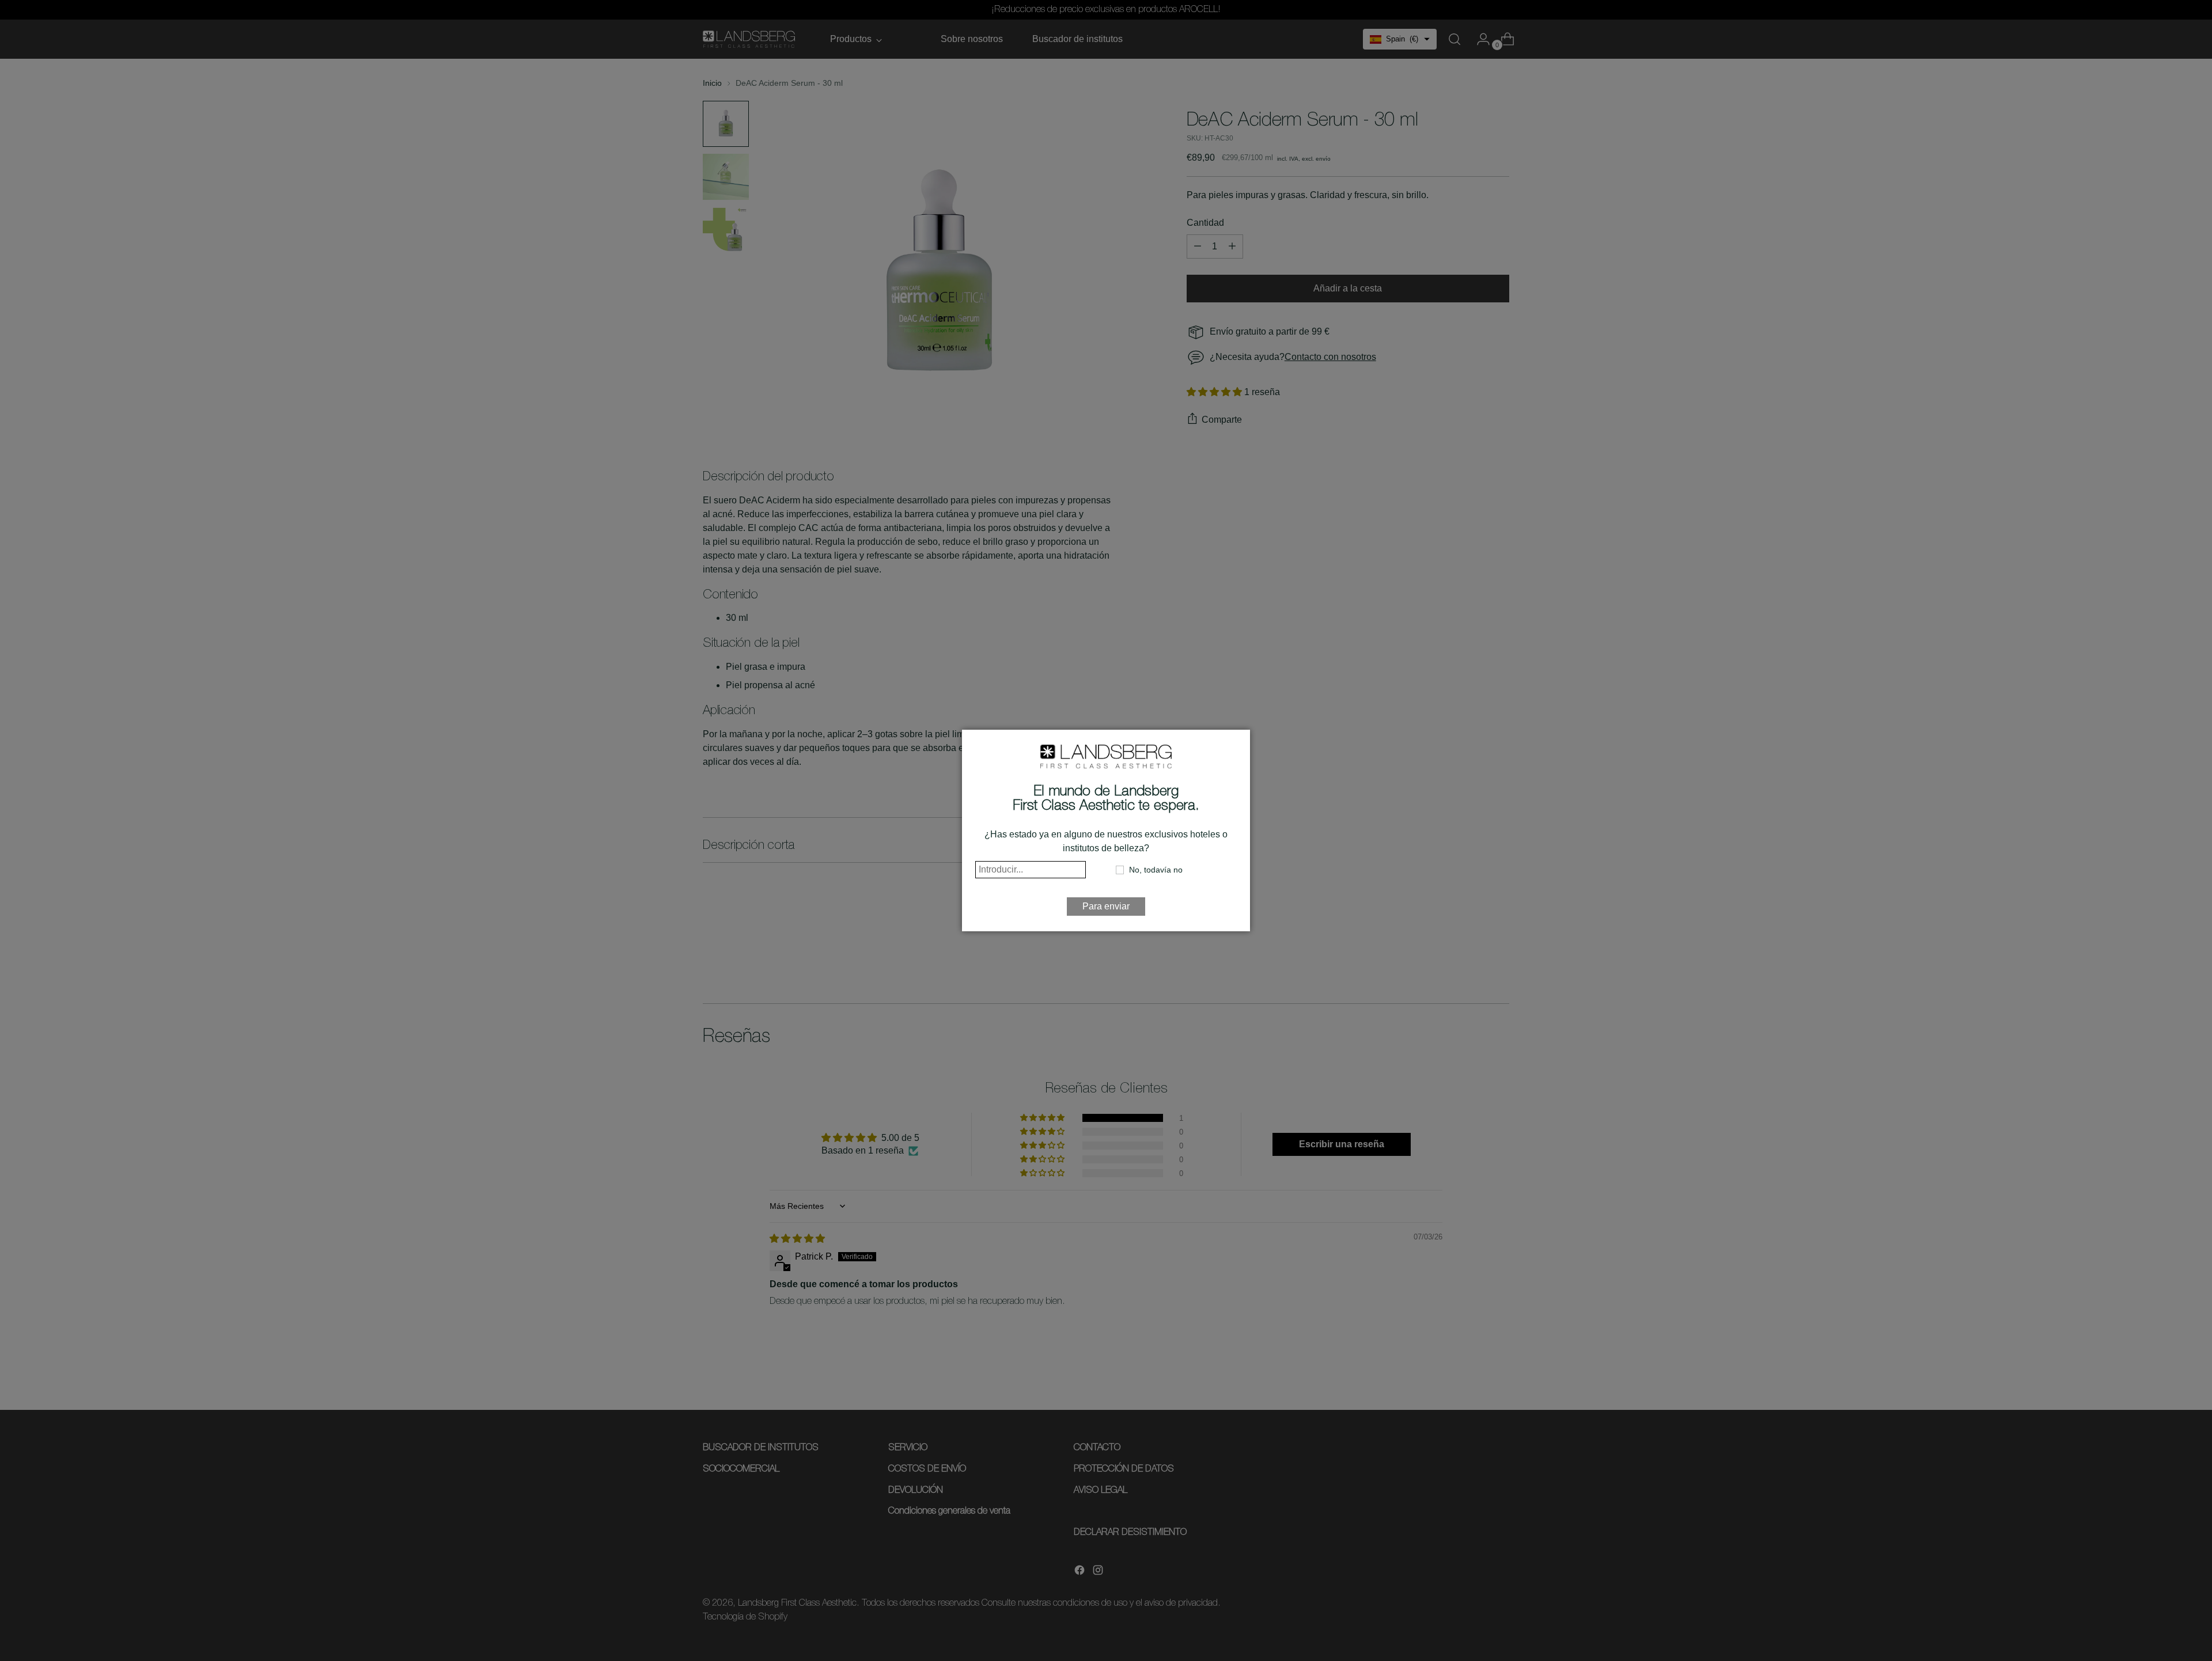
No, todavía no (1156, 870)
